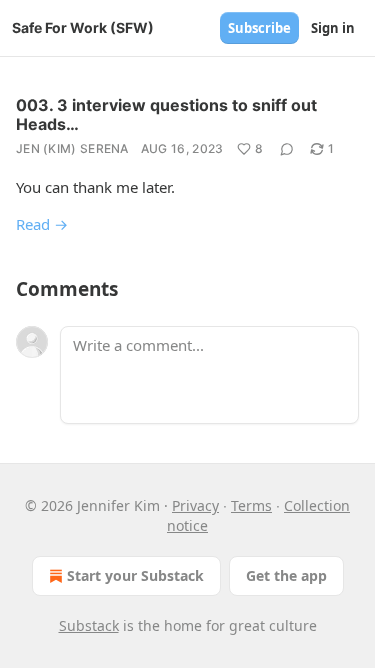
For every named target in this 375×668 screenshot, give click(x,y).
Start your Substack (135, 575)
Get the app (286, 575)
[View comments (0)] (287, 149)
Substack (89, 625)
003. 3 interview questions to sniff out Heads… (166, 114)
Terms (251, 505)
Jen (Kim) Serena (72, 148)
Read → (42, 224)
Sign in (333, 28)
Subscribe (259, 28)
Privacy (195, 505)
